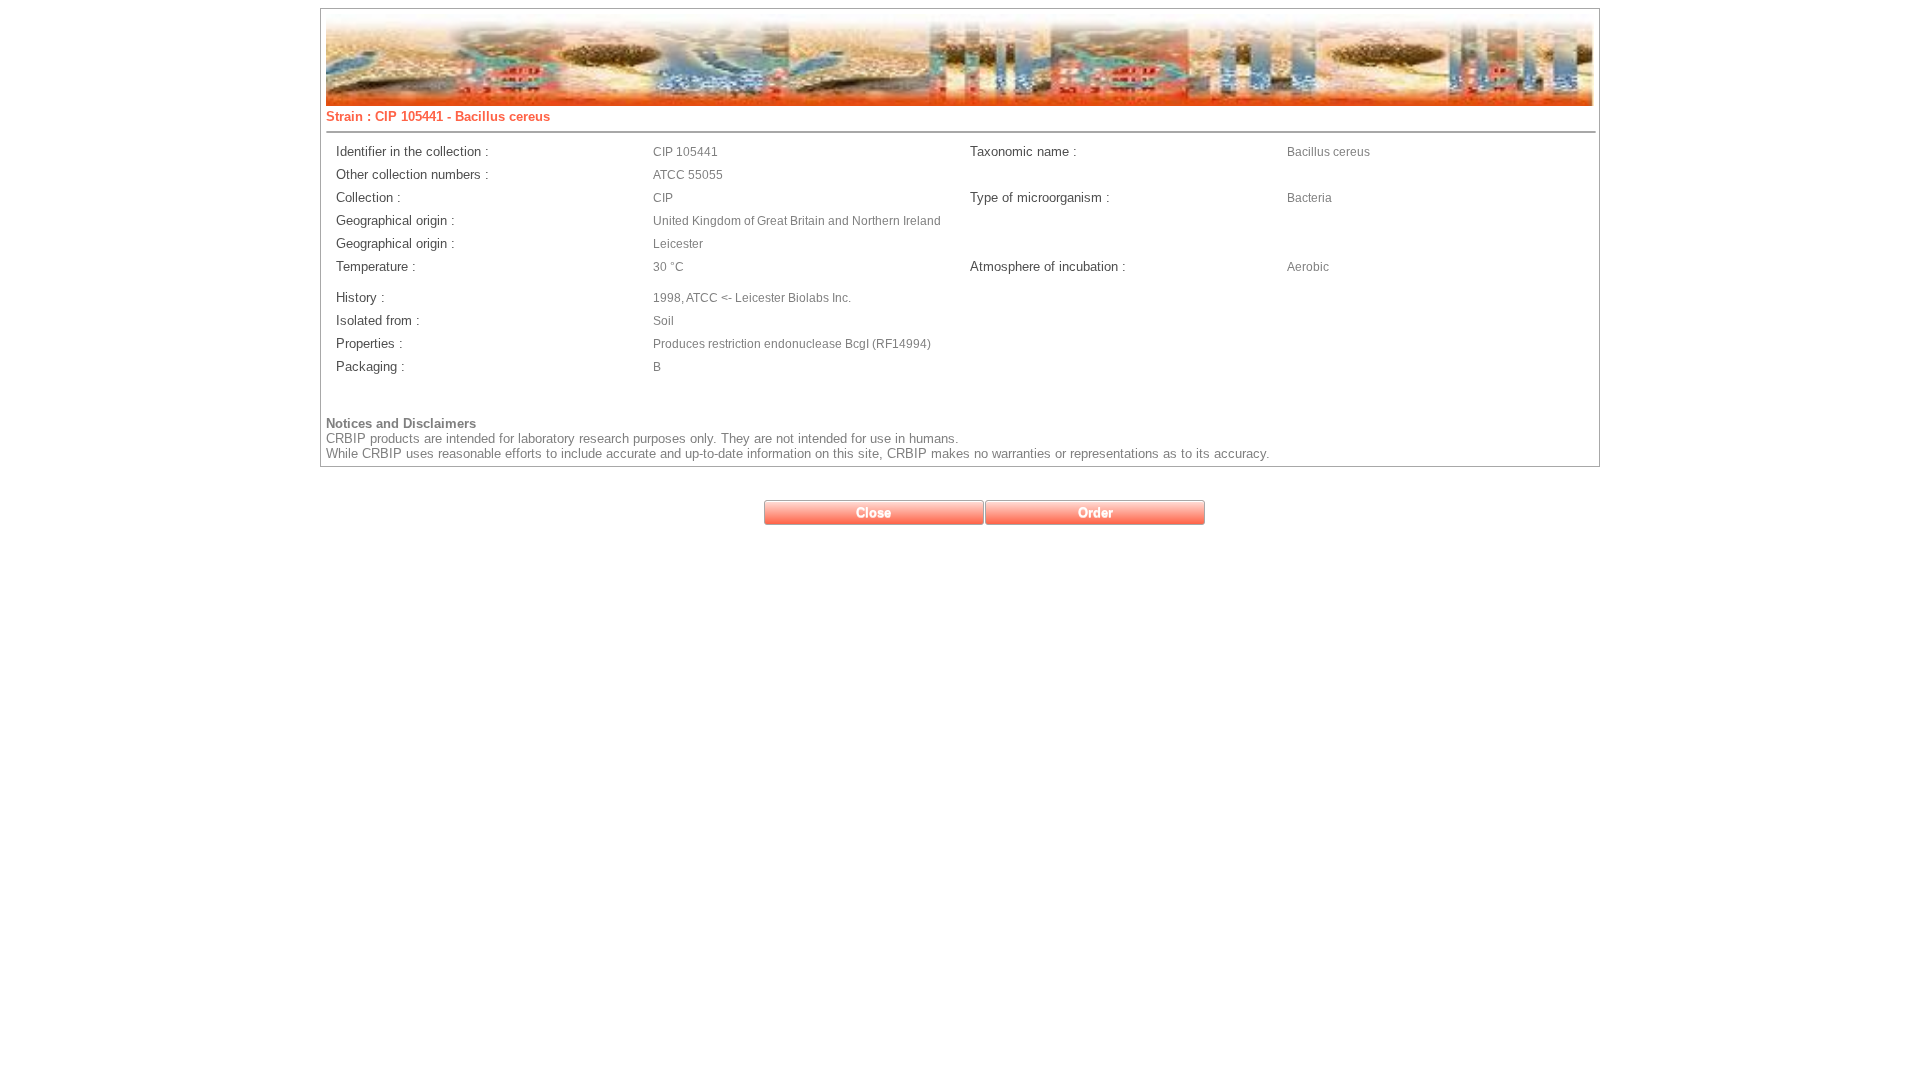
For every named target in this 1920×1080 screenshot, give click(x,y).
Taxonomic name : (1023, 151)
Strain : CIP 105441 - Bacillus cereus (438, 116)
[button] (874, 512)
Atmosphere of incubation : (1048, 266)
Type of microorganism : (1040, 197)
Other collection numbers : (412, 174)
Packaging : (370, 366)
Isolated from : (378, 320)
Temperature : (376, 266)
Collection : (368, 197)
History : (360, 297)
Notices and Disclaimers (401, 423)
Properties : (369, 343)
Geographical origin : (395, 220)
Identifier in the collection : (412, 151)
